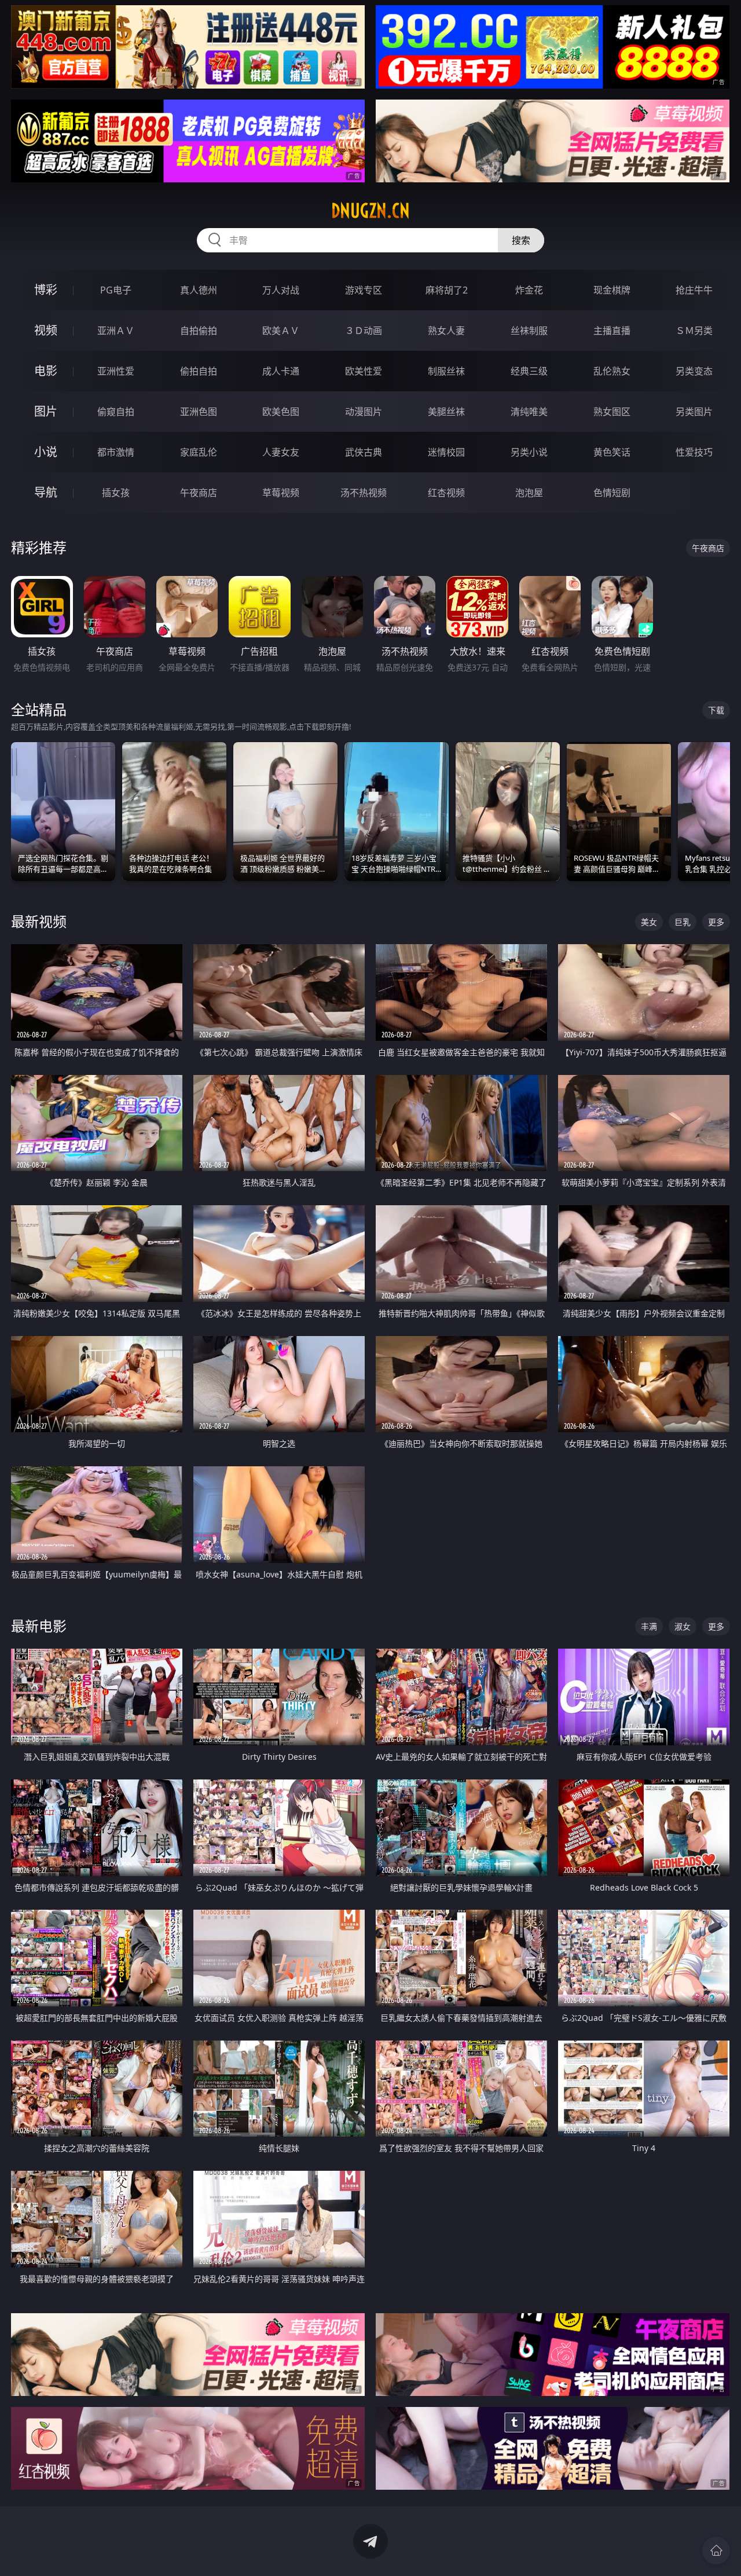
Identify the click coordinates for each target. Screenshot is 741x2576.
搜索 (521, 240)
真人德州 (199, 290)
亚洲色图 (199, 412)
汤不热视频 (364, 493)
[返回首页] (716, 2551)
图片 (46, 411)
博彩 (46, 290)
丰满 (649, 1626)
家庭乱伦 (199, 452)
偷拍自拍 (199, 371)
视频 (46, 330)
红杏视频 (446, 493)
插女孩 (116, 493)
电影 (46, 371)
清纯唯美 (529, 412)
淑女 (683, 1626)
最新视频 (39, 921)
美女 (649, 922)
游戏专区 (364, 290)
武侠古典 (364, 452)
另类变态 (694, 371)
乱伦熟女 (612, 371)
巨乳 (683, 922)
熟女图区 (612, 412)
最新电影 (39, 1626)
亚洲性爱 (116, 371)
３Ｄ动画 (364, 331)
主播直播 (612, 331)
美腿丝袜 (446, 412)
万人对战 (281, 290)
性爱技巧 (694, 452)
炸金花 (529, 290)
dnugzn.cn (370, 211)
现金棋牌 (612, 290)
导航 (46, 492)
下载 (716, 710)
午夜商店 (199, 493)
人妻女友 (281, 452)
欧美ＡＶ (281, 331)
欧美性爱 (364, 371)
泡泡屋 (529, 493)
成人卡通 (281, 371)
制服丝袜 (446, 371)
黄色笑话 (612, 452)
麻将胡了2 (447, 290)
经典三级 (529, 371)
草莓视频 (281, 493)
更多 (716, 922)
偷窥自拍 (116, 412)
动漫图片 (364, 412)
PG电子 (116, 290)
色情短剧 (612, 493)
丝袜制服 (529, 331)
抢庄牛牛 (694, 290)
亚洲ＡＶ (116, 331)
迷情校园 (446, 452)
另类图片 (694, 412)
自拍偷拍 (199, 331)
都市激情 (116, 452)
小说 (46, 452)
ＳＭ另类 (694, 331)
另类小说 (529, 452)
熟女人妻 (446, 331)
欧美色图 (281, 412)
